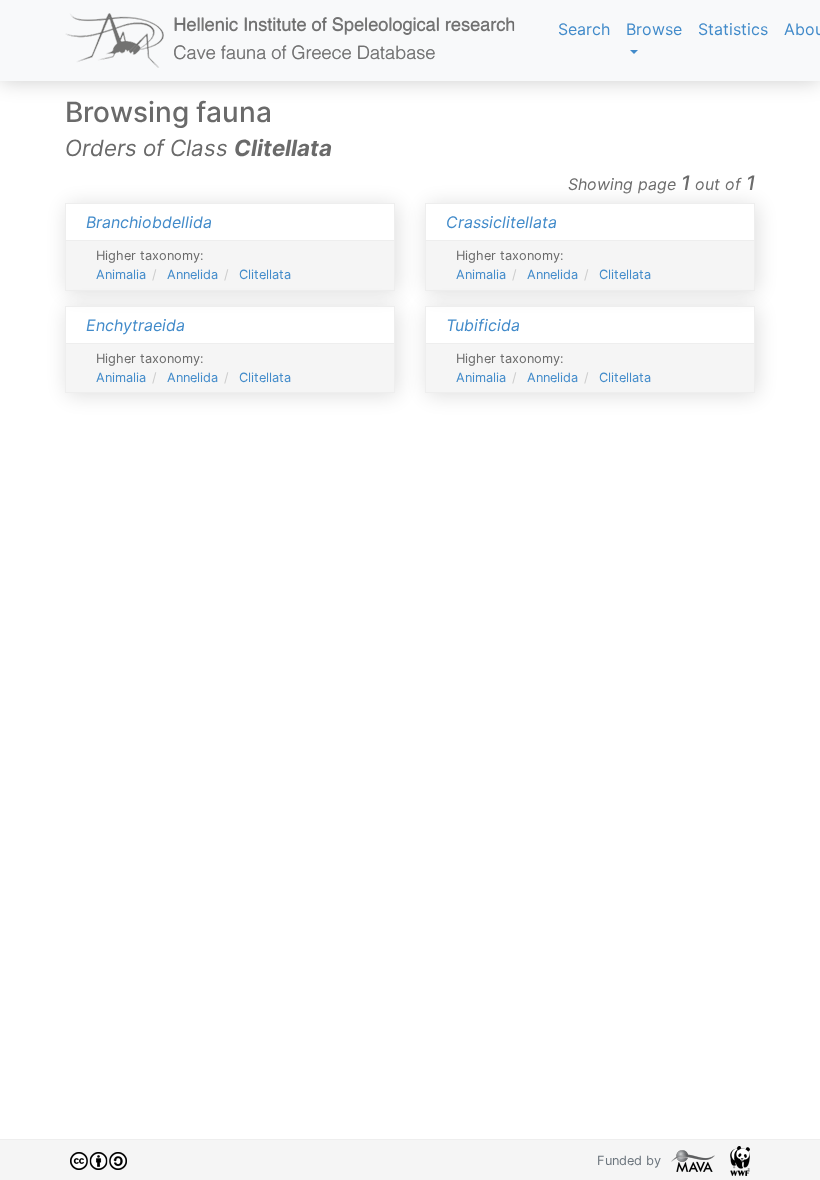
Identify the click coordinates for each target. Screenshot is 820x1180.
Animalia (121, 274)
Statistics (733, 29)
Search (584, 29)
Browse (654, 29)
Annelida (192, 274)
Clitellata (265, 274)
